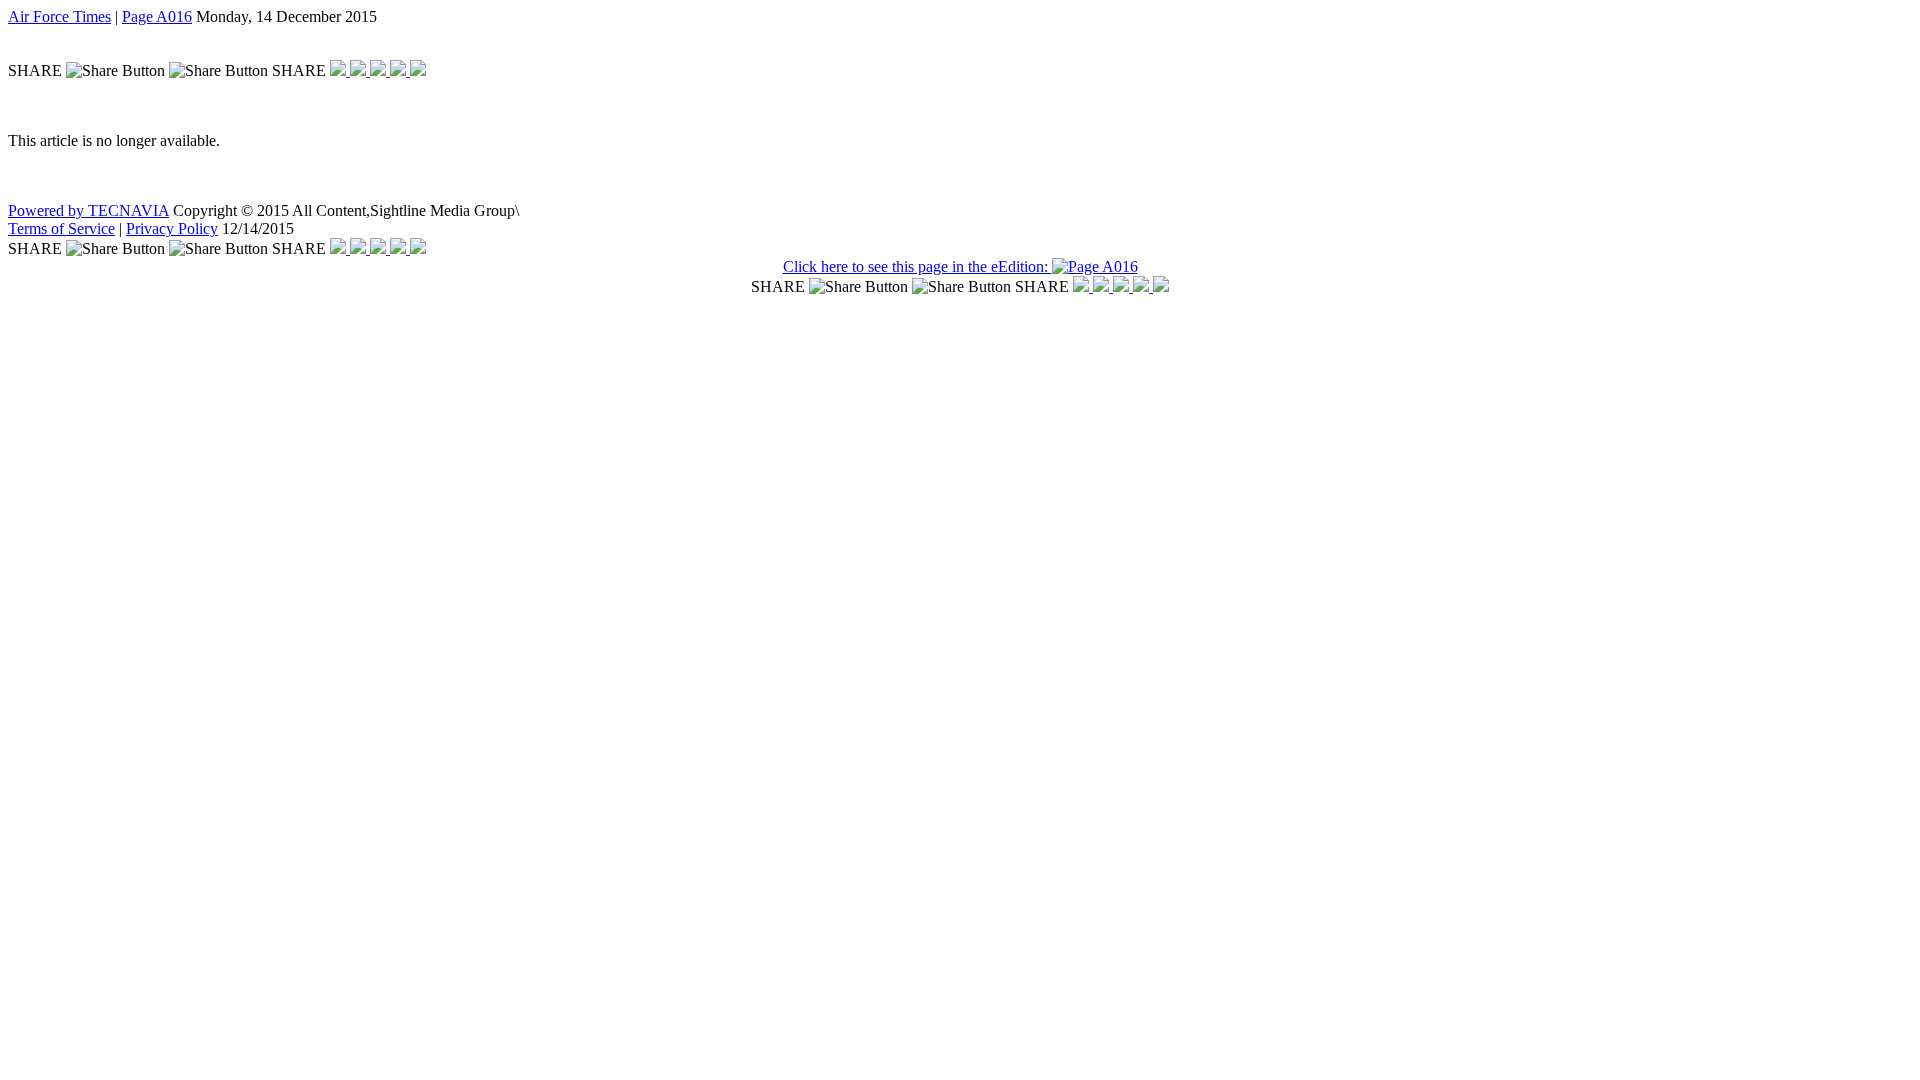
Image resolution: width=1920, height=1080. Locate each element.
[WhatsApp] (380, 70)
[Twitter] (360, 70)
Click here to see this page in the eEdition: (917, 266)
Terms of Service (61, 228)
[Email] (400, 70)
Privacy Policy (172, 228)
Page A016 (157, 16)
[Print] (418, 70)
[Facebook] (340, 70)
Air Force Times (59, 16)
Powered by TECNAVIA (88, 210)
